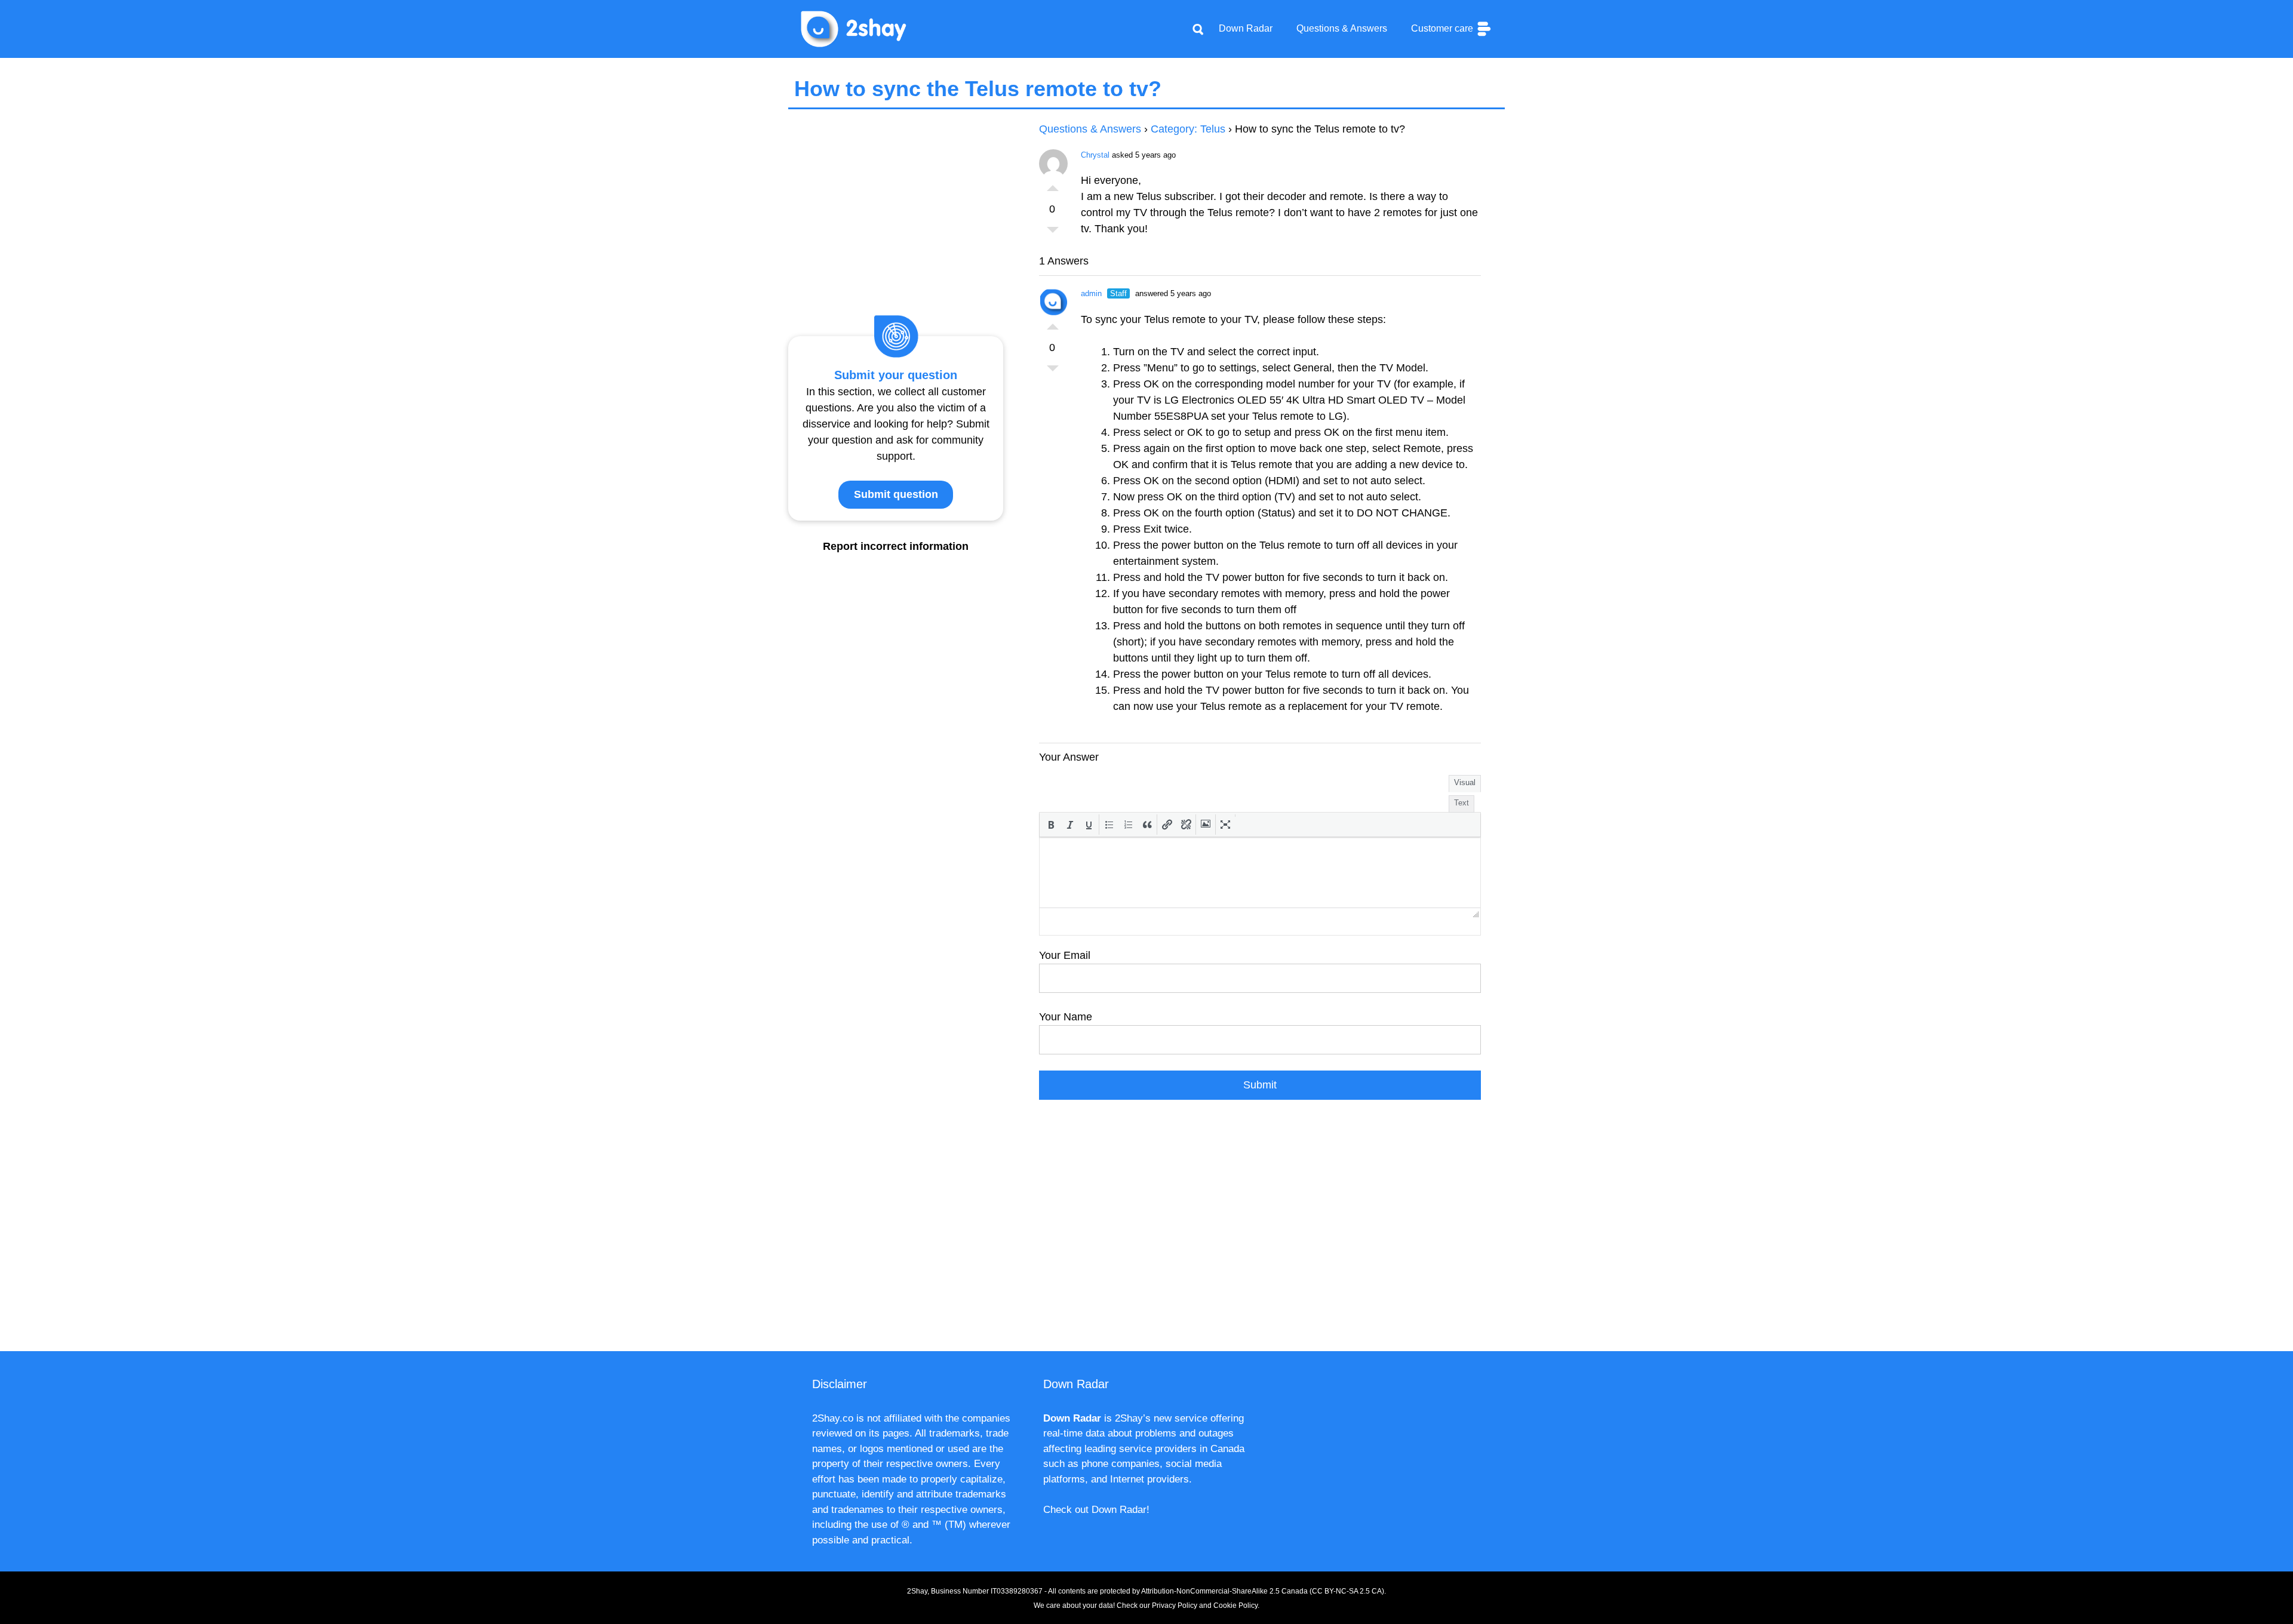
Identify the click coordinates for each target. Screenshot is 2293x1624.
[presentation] (1051, 825)
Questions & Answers (1342, 28)
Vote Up (1053, 185)
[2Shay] (854, 28)
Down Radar (1246, 28)
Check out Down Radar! (1096, 1510)
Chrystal (1095, 155)
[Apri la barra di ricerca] (1198, 29)
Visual (1465, 782)
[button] (1051, 825)
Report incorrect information (896, 546)
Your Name (1066, 1017)
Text (1461, 803)
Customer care (1443, 28)
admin (1091, 293)
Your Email (1065, 955)
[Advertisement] (1260, 1232)
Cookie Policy (1235, 1605)
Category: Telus (1188, 129)
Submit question (896, 494)
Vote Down (1053, 233)
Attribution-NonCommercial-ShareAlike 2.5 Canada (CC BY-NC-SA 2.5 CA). (1264, 1591)
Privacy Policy (1175, 1605)
